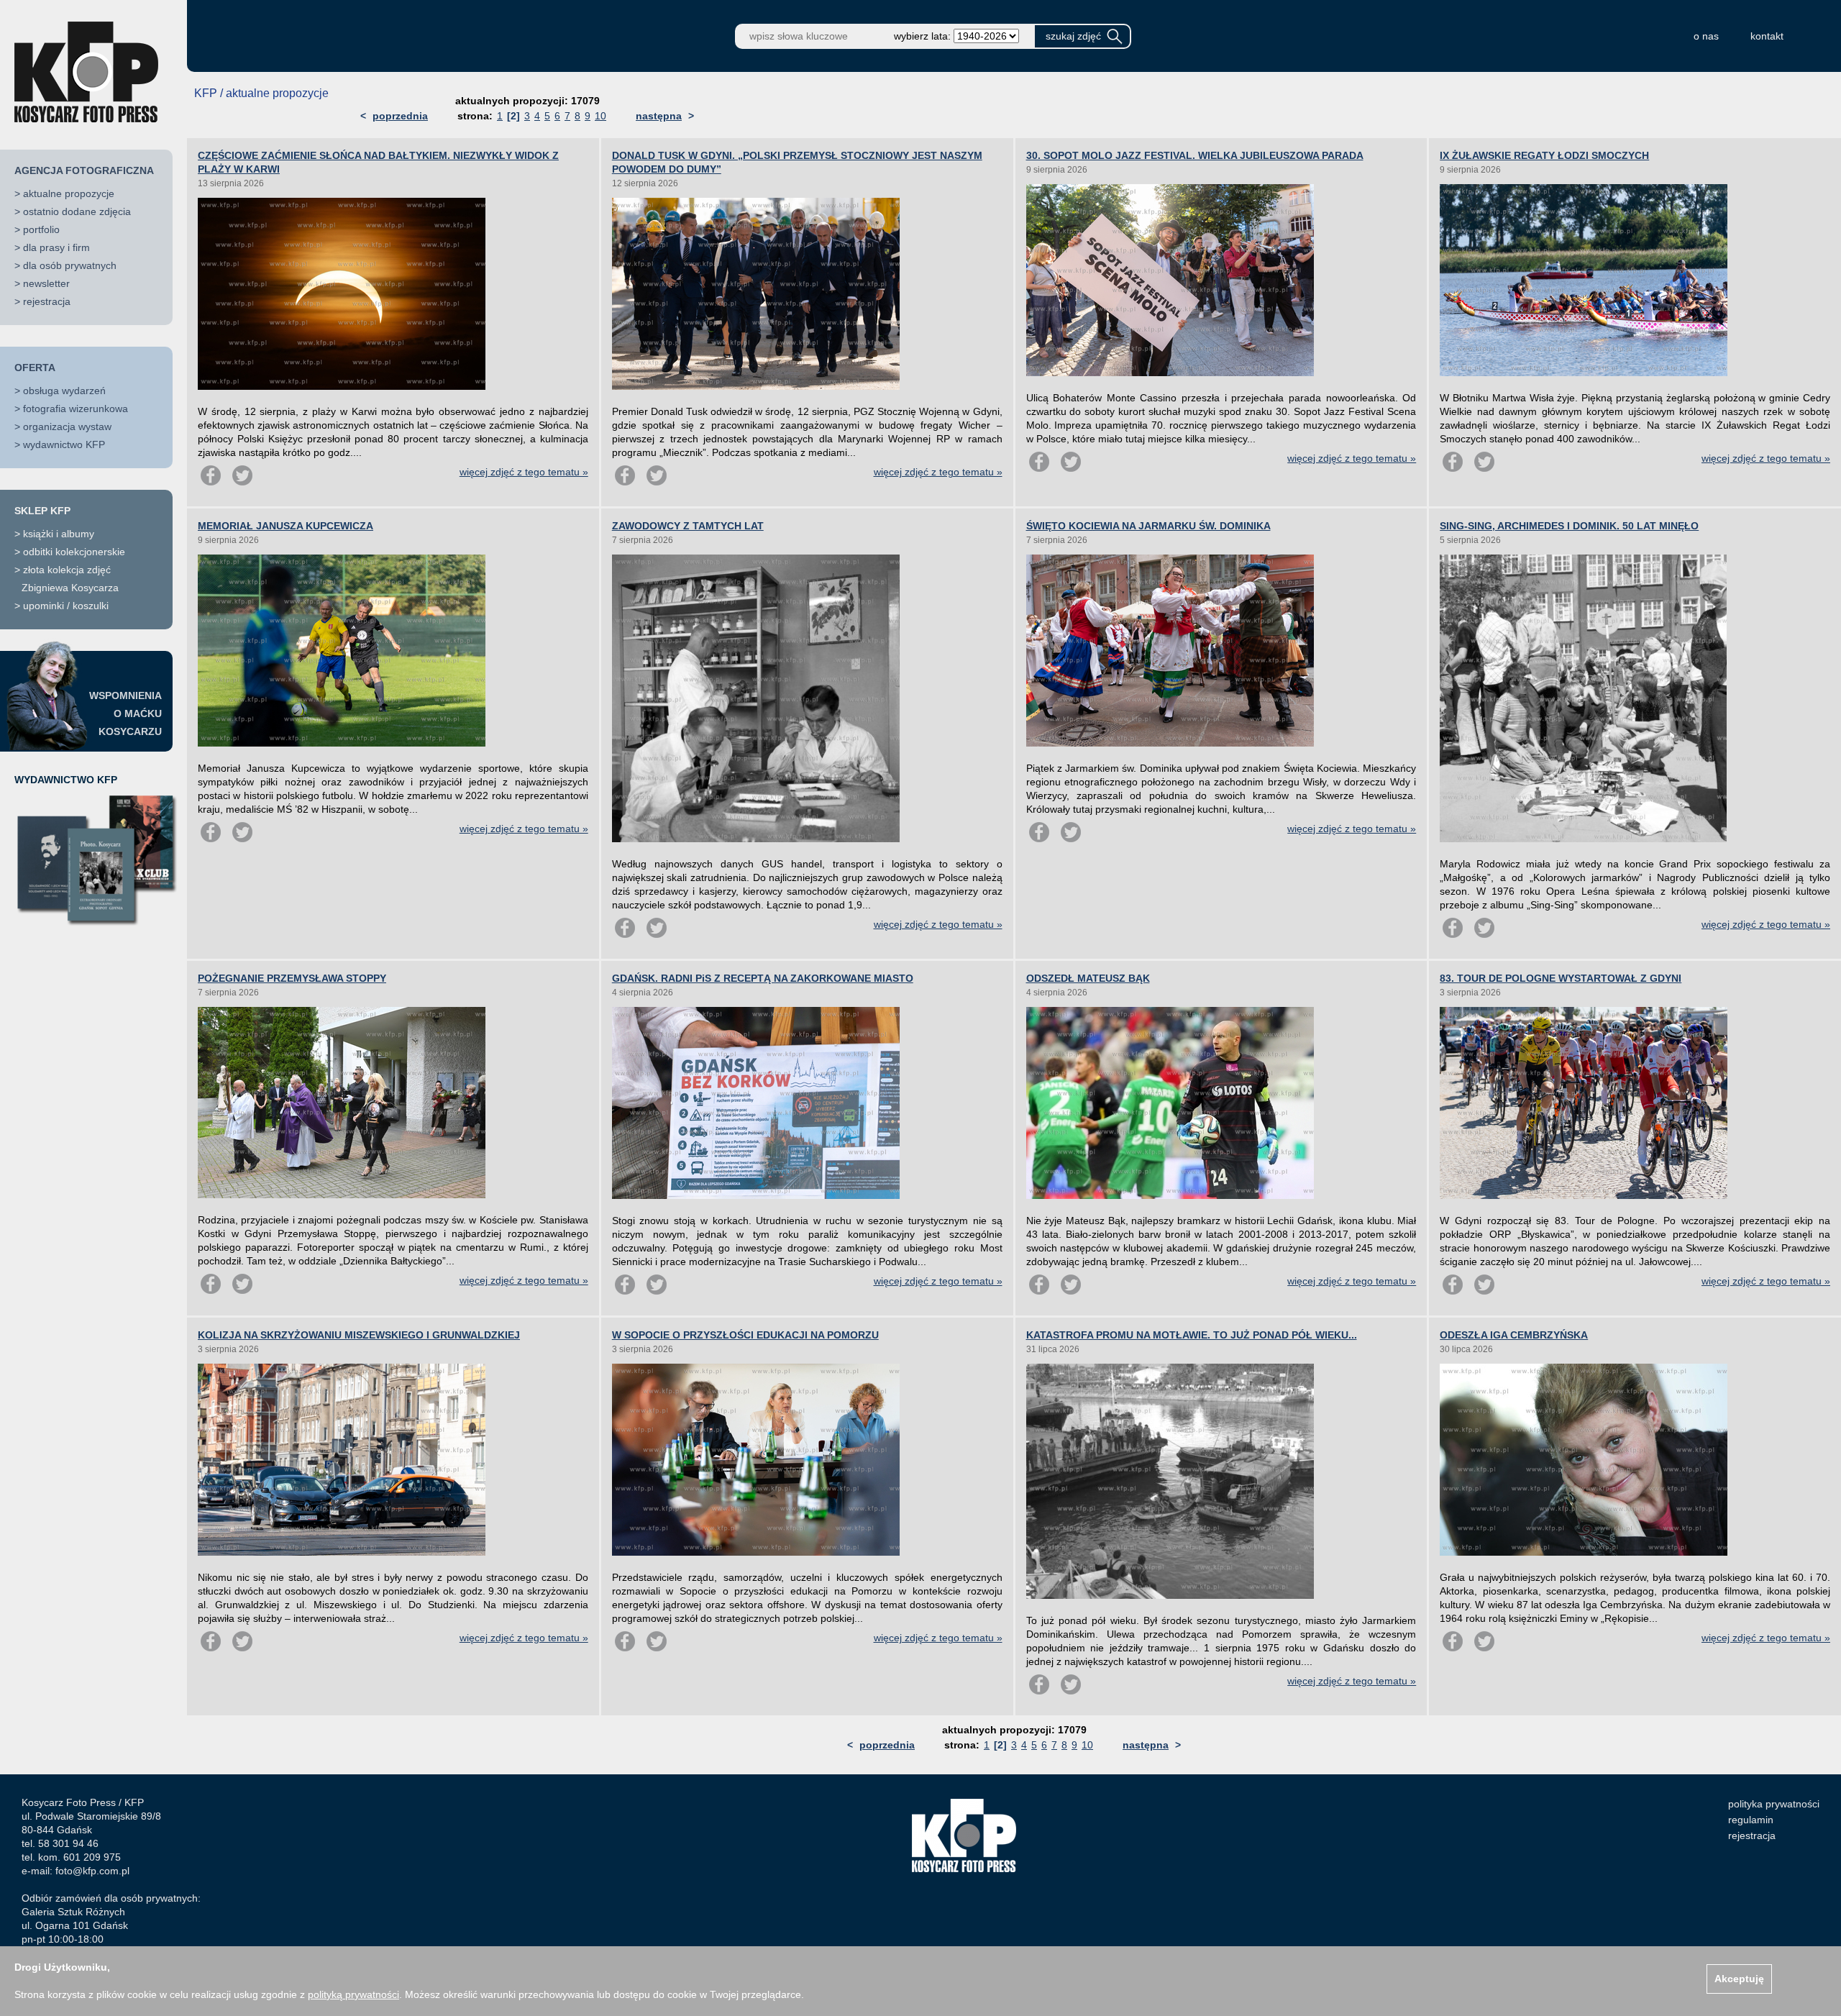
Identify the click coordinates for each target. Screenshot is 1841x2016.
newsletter (46, 283)
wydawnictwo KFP (64, 444)
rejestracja (47, 301)
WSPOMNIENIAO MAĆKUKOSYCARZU (125, 713)
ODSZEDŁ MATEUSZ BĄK (1088, 978)
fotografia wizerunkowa (76, 409)
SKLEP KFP (42, 511)
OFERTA (35, 368)
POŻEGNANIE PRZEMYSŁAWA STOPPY (292, 978)
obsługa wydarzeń (64, 391)
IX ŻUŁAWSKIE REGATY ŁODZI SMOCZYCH (1544, 155)
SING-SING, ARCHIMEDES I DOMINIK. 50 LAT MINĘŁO (1569, 526)
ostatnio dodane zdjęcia (77, 211)
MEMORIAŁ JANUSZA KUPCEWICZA (285, 526)
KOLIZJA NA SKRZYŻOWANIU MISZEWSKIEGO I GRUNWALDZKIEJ (359, 1335)
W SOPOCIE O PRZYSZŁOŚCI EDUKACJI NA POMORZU (745, 1335)
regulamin (1751, 1820)
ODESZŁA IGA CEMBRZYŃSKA (1514, 1335)
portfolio (41, 229)
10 (600, 116)
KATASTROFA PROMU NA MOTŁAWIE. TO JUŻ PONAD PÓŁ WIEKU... (1192, 1335)
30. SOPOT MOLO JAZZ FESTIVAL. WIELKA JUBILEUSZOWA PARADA (1195, 155)
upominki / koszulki (66, 606)
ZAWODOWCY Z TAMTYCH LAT (688, 526)
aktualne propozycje (69, 193)
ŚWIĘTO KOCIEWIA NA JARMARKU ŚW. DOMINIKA (1148, 526)
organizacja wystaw (67, 427)
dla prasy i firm (56, 247)
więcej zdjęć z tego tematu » (524, 472)
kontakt (1767, 36)
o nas (1706, 36)
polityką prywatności (353, 1994)
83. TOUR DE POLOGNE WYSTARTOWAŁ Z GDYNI (1561, 978)
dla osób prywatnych (70, 265)
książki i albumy (59, 534)
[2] (513, 116)
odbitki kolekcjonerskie (74, 552)
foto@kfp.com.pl (92, 1871)
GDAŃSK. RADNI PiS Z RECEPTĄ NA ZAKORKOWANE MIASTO (763, 978)
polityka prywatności (1774, 1804)
